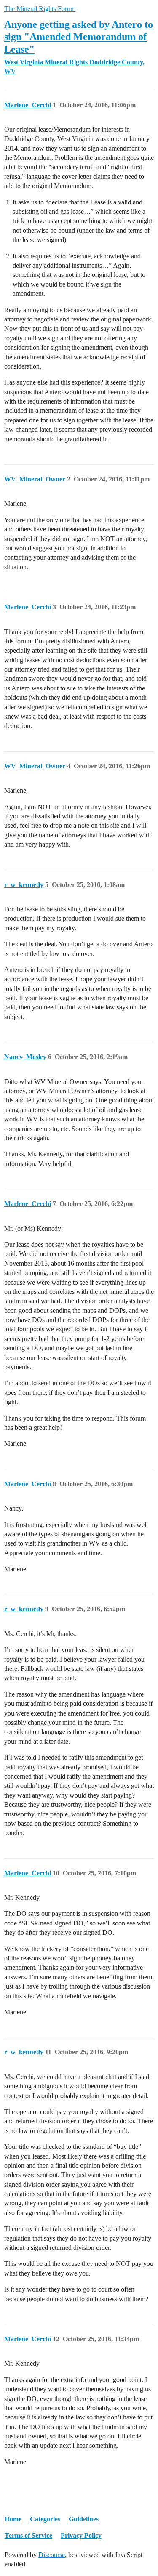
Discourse (52, 2555)
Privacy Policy (81, 2535)
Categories (45, 2519)
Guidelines (84, 2519)
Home (13, 2519)
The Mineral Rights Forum (40, 9)
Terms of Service (28, 2535)
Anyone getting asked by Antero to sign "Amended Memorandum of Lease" (79, 36)
